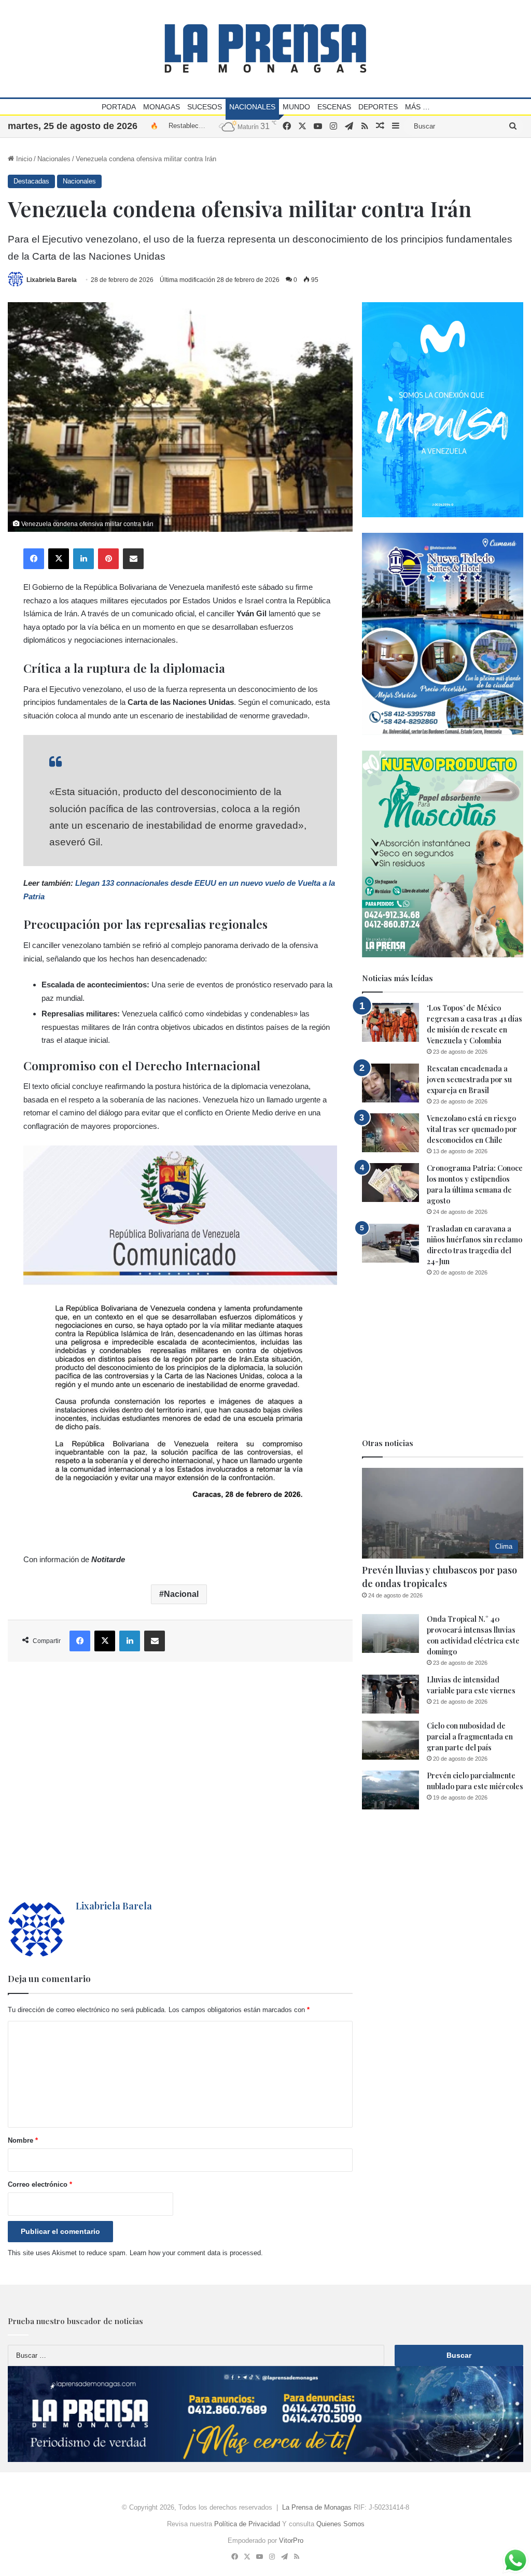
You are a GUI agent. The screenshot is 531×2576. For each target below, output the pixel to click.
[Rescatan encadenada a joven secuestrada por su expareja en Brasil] (390, 1083)
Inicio (23, 159)
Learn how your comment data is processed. (196, 2253)
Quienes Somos (340, 2524)
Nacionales (252, 107)
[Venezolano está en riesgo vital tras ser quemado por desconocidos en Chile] (390, 1133)
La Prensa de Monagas (317, 2507)
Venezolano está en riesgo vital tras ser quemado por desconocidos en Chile (472, 1129)
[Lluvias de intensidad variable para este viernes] (390, 1694)
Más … (417, 107)
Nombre (23, 2140)
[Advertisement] (180, 1781)
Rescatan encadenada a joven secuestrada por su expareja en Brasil (469, 1079)
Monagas (162, 107)
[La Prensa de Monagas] (265, 48)
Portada (119, 107)
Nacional (181, 1594)
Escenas (334, 107)
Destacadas (31, 181)
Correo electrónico (40, 2184)
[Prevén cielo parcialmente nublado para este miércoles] (390, 1790)
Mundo (296, 107)
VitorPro (291, 2540)
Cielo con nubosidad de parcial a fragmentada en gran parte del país (470, 1737)
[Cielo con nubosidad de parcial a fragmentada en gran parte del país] (390, 1740)
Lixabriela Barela (52, 280)
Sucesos (205, 107)
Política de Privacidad (247, 2524)
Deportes (378, 107)
